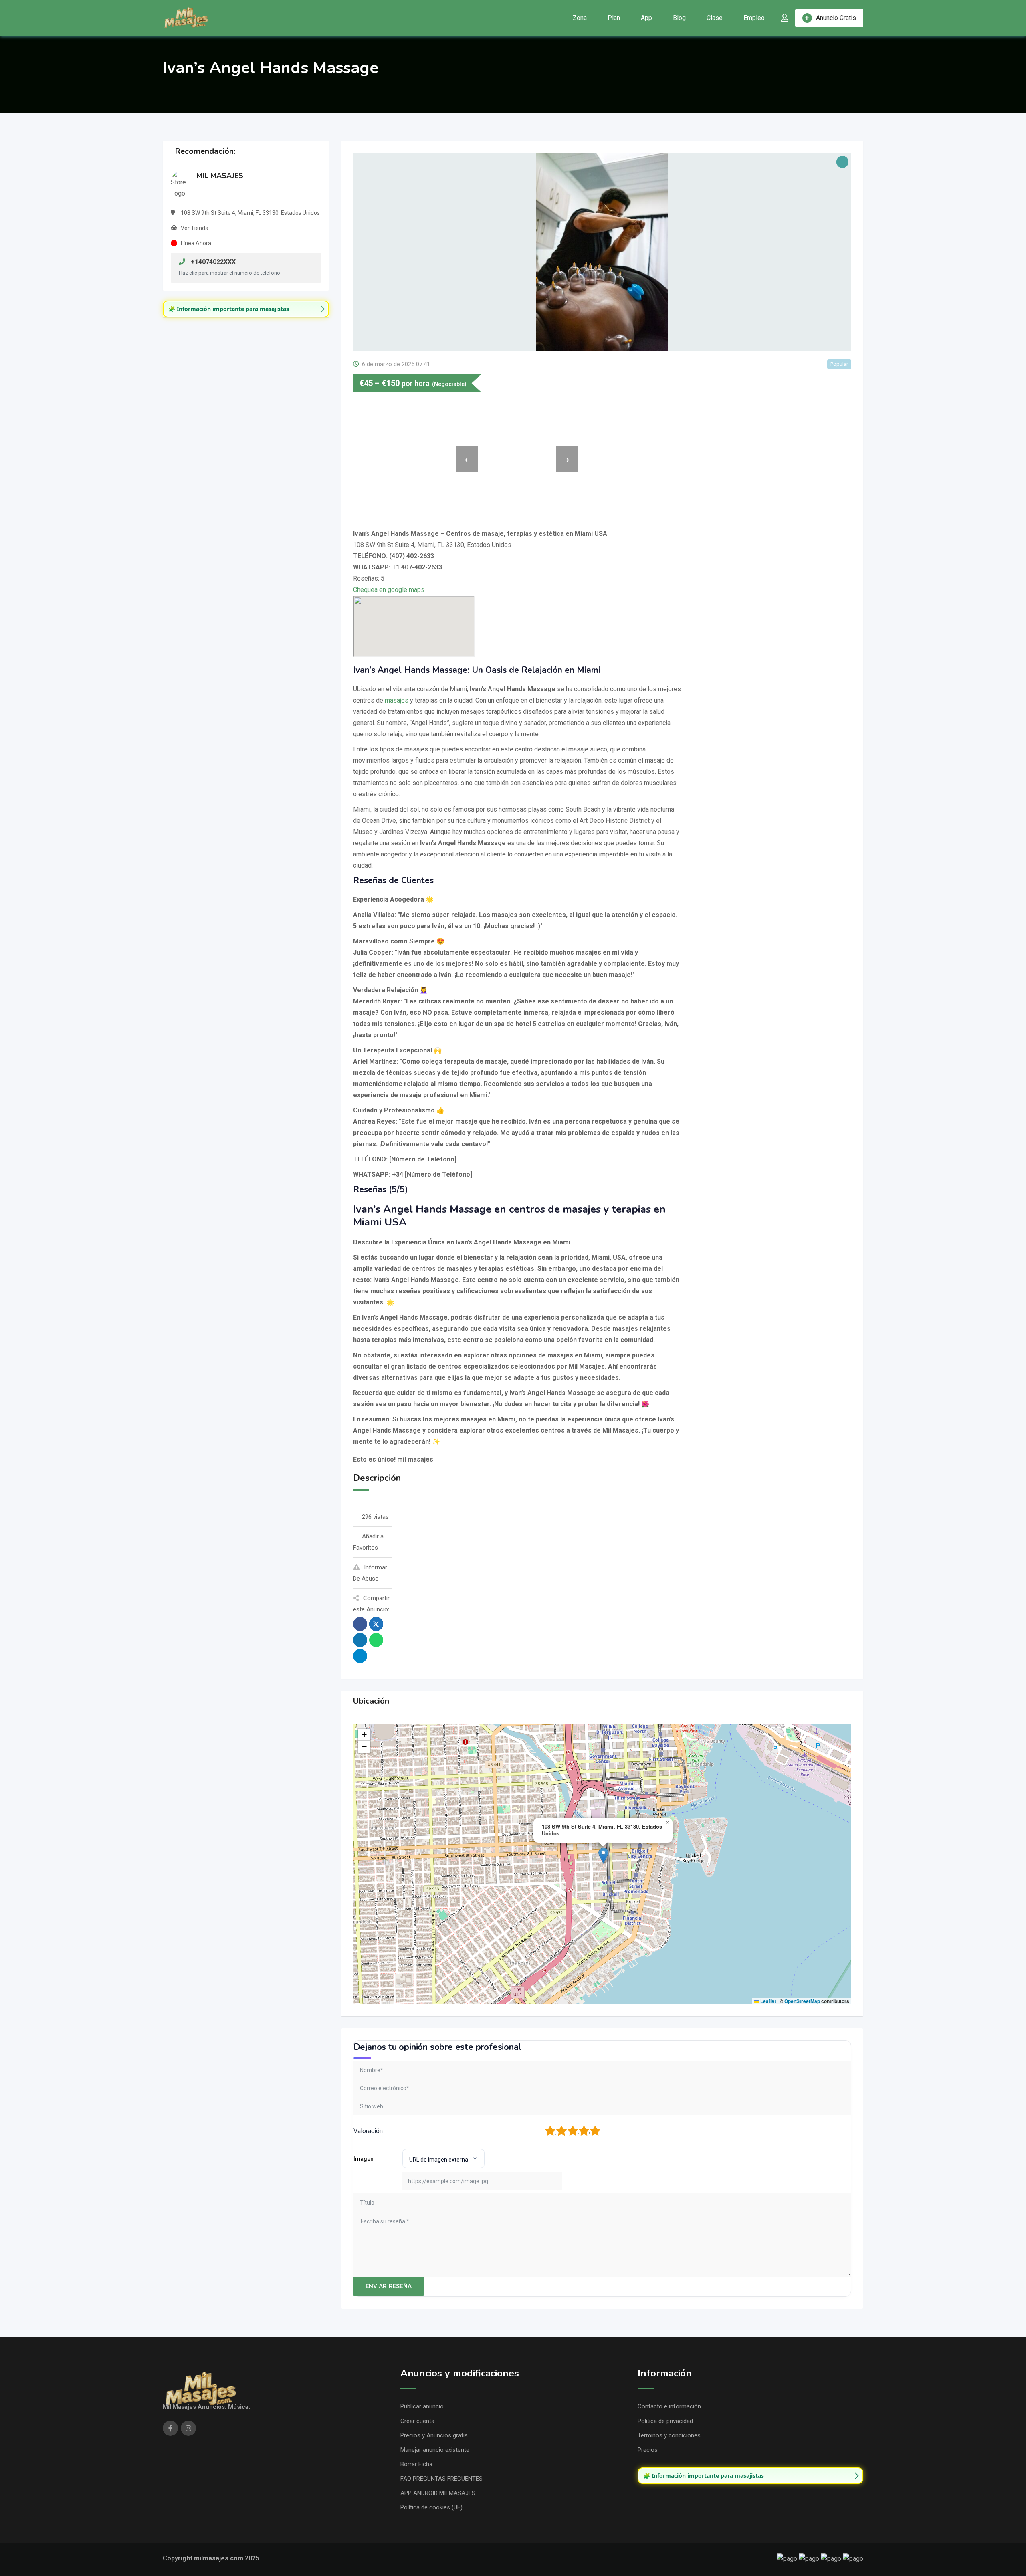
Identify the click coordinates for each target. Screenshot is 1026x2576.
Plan (614, 18)
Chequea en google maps (389, 590)
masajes (397, 700)
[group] (246, 309)
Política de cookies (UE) (431, 2507)
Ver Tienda (195, 228)
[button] (603, 1856)
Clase (715, 18)
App (646, 18)
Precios (648, 2450)
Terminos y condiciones (669, 2435)
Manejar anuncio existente (435, 2450)
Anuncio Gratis (836, 18)
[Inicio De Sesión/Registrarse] (785, 18)
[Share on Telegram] (360, 1656)
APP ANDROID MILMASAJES (438, 2493)
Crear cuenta (417, 2421)
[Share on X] (376, 1624)
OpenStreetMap (802, 2001)
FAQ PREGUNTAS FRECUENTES (441, 2479)
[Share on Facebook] (360, 1624)
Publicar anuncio (422, 2406)
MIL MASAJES (220, 176)
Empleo (754, 18)
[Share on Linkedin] (360, 1640)
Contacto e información (669, 2406)
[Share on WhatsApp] (376, 1640)
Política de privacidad (665, 2421)
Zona (580, 18)
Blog (679, 18)
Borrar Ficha (416, 2464)
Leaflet (767, 2001)
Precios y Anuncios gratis (434, 2435)
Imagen (364, 2159)
